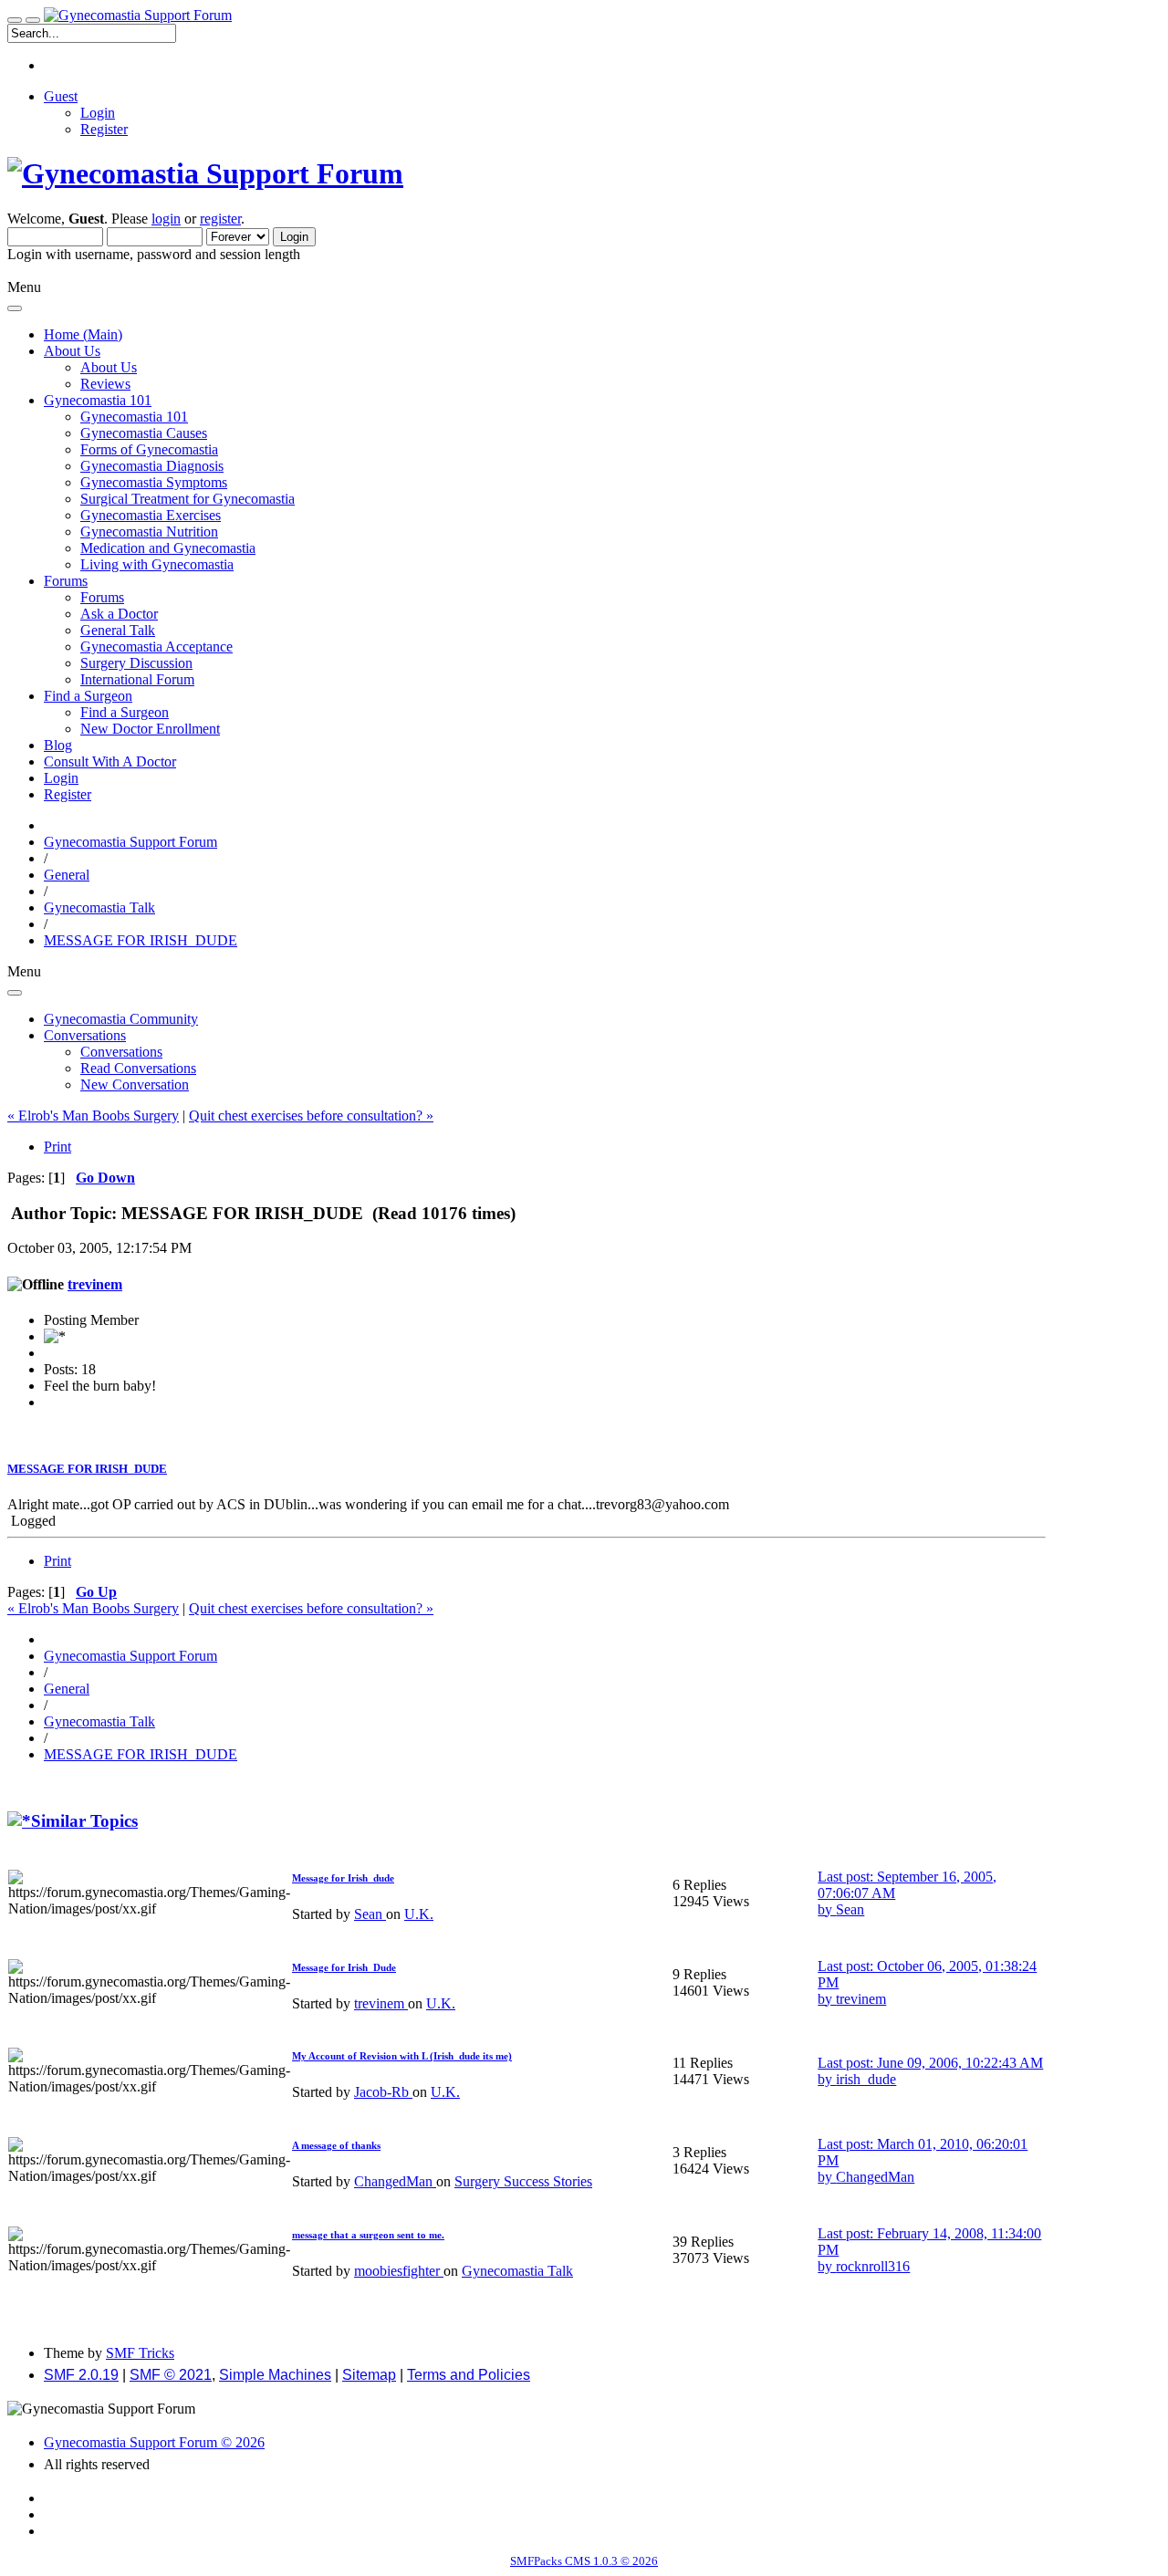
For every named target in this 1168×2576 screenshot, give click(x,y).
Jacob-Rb (383, 2092)
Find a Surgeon (125, 712)
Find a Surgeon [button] (88, 696)
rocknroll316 (873, 2266)
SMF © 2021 (171, 2375)
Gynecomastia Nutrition (149, 532)
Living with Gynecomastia (157, 564)
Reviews (105, 384)
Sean (370, 1914)
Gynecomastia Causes (144, 433)
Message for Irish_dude (343, 1878)
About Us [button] (72, 351)
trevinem (95, 1284)
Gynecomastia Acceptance (156, 647)
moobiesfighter (399, 2271)
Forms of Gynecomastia (149, 449)
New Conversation (135, 1085)
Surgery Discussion (136, 663)
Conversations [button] (85, 1035)
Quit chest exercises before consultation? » (311, 1116)
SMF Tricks (140, 2353)
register (220, 219)
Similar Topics (84, 1821)
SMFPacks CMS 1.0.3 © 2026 (584, 2561)
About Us (109, 367)
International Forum (137, 679)
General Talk (118, 630)
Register (104, 129)
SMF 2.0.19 (81, 2375)
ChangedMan (395, 2181)
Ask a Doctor (119, 614)
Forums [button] (66, 581)
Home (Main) (83, 334)
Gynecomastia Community (121, 1019)
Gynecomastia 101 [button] (98, 400)
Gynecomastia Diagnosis (152, 466)
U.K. (419, 1914)
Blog (58, 745)
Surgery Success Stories (523, 2181)
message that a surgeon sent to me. (368, 2235)
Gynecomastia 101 (134, 417)
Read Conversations (138, 1068)
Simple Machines (275, 2375)
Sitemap (369, 2375)
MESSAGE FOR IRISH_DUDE (87, 1469)
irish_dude (866, 2079)
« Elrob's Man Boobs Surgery (93, 1116)
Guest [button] (61, 96)
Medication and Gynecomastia (168, 548)
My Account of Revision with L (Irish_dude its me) (402, 2056)
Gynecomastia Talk (517, 2271)
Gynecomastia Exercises (151, 515)
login (166, 219)
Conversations (121, 1052)
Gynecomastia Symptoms (154, 482)
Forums (102, 597)
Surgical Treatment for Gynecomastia (188, 499)
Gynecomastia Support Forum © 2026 (154, 2442)
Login (98, 113)
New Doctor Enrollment (150, 729)
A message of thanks (336, 2145)
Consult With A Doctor (110, 761)
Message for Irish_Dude (344, 1967)
